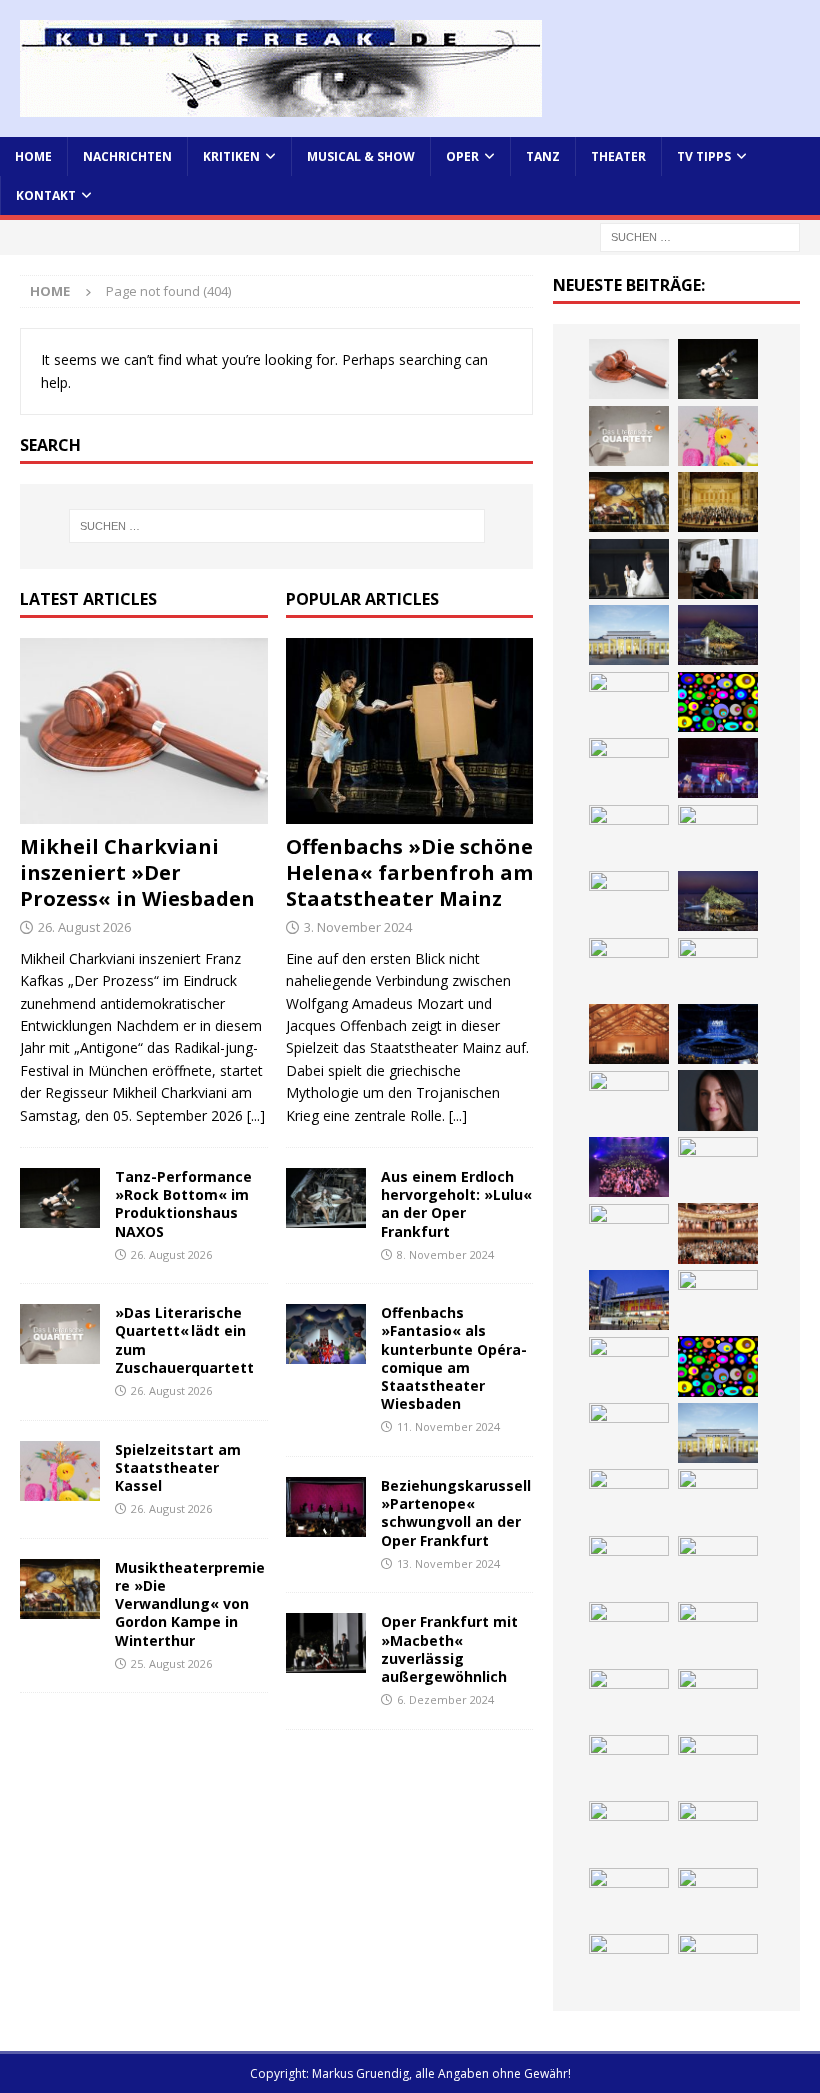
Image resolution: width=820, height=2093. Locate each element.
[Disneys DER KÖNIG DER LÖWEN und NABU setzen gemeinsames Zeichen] (718, 1831)
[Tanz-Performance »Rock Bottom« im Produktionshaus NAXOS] (60, 1198)
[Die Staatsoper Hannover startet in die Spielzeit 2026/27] (629, 835)
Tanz (543, 156)
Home (33, 156)
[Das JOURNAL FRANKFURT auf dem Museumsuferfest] (718, 1898)
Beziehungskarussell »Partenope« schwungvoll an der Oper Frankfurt (456, 1513)
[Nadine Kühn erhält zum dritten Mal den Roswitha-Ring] (718, 1366)
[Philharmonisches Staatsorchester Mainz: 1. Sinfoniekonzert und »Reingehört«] (718, 835)
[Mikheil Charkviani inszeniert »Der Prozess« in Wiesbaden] (144, 731)
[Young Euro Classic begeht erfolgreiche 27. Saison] (629, 1499)
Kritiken (231, 156)
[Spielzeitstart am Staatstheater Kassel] (60, 1471)
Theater (618, 156)
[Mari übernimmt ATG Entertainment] (718, 1034)
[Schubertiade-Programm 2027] (629, 1034)
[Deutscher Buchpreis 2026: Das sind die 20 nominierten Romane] (629, 1898)
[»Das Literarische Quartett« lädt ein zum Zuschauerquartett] (60, 1334)
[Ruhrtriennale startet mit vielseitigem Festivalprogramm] (629, 1765)
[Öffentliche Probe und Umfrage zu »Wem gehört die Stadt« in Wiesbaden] (629, 635)
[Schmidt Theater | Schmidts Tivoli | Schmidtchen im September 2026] (629, 1566)
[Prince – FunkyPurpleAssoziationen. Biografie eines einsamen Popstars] (718, 1100)
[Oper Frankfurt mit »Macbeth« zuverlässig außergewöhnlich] (326, 1643)
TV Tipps (704, 156)
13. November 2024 (448, 1563)
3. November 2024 (358, 927)
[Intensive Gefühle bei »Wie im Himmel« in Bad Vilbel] (718, 1499)
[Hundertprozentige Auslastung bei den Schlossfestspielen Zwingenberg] (718, 768)
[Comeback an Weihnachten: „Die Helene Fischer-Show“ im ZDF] (629, 901)
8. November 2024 (445, 1254)
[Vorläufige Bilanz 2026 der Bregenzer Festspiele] (718, 901)
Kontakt (46, 195)
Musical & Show (361, 156)
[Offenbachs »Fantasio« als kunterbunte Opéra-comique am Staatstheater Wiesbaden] (326, 1334)
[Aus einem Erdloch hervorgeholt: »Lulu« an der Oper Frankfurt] (326, 1198)
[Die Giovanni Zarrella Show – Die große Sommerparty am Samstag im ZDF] (629, 1367)
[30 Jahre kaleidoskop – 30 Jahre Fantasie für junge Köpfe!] (718, 702)
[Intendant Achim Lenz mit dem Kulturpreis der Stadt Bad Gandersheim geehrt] (629, 1632)
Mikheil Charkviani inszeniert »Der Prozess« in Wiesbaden (137, 872)
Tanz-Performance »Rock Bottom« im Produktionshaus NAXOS (183, 1204)
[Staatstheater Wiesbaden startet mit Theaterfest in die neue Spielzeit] (718, 1233)
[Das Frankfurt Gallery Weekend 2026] (629, 1234)
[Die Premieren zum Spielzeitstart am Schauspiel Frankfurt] (629, 1300)
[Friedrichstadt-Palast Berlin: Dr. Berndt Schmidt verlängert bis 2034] (718, 1632)
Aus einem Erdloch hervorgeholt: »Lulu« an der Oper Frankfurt (456, 1204)
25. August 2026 (171, 1663)
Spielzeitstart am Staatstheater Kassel (178, 1467)
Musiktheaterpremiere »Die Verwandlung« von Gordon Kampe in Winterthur (190, 1604)
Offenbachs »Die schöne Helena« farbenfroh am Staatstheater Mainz (409, 872)
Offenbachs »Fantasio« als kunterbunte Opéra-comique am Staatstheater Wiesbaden (454, 1358)
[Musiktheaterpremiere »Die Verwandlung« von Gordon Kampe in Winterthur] (60, 1589)
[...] (256, 1115)
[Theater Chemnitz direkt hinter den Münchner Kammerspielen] (629, 1831)
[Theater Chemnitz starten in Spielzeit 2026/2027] (718, 1699)
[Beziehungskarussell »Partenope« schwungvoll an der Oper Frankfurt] (326, 1507)
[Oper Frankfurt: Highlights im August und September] (718, 1765)
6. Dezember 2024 (445, 1699)
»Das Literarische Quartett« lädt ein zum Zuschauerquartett (184, 1340)
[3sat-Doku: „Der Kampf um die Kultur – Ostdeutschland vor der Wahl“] (718, 569)
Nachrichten (127, 156)
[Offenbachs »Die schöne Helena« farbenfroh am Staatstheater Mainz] (410, 731)
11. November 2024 (448, 1426)
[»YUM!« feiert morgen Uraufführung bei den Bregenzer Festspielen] (718, 1167)
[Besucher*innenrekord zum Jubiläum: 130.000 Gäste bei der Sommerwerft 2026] (718, 1964)
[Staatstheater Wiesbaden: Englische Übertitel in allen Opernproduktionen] (629, 968)
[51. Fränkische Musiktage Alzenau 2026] (629, 768)
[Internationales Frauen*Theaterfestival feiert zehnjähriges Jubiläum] (718, 1566)
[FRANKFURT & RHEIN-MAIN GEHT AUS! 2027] (629, 1699)
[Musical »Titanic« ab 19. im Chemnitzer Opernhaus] (718, 1300)
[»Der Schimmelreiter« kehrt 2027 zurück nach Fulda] (629, 1101)
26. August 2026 (84, 927)
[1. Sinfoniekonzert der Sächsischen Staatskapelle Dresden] (718, 502)
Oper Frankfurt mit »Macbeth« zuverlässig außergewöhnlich (449, 1649)
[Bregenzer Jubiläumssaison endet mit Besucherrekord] (718, 635)
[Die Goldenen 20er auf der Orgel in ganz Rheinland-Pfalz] (629, 1964)
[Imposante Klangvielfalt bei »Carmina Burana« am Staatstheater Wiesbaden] (629, 702)
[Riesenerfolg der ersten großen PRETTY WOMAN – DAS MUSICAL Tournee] (629, 1167)
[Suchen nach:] (700, 236)
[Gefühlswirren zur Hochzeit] (629, 569)
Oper (462, 156)
